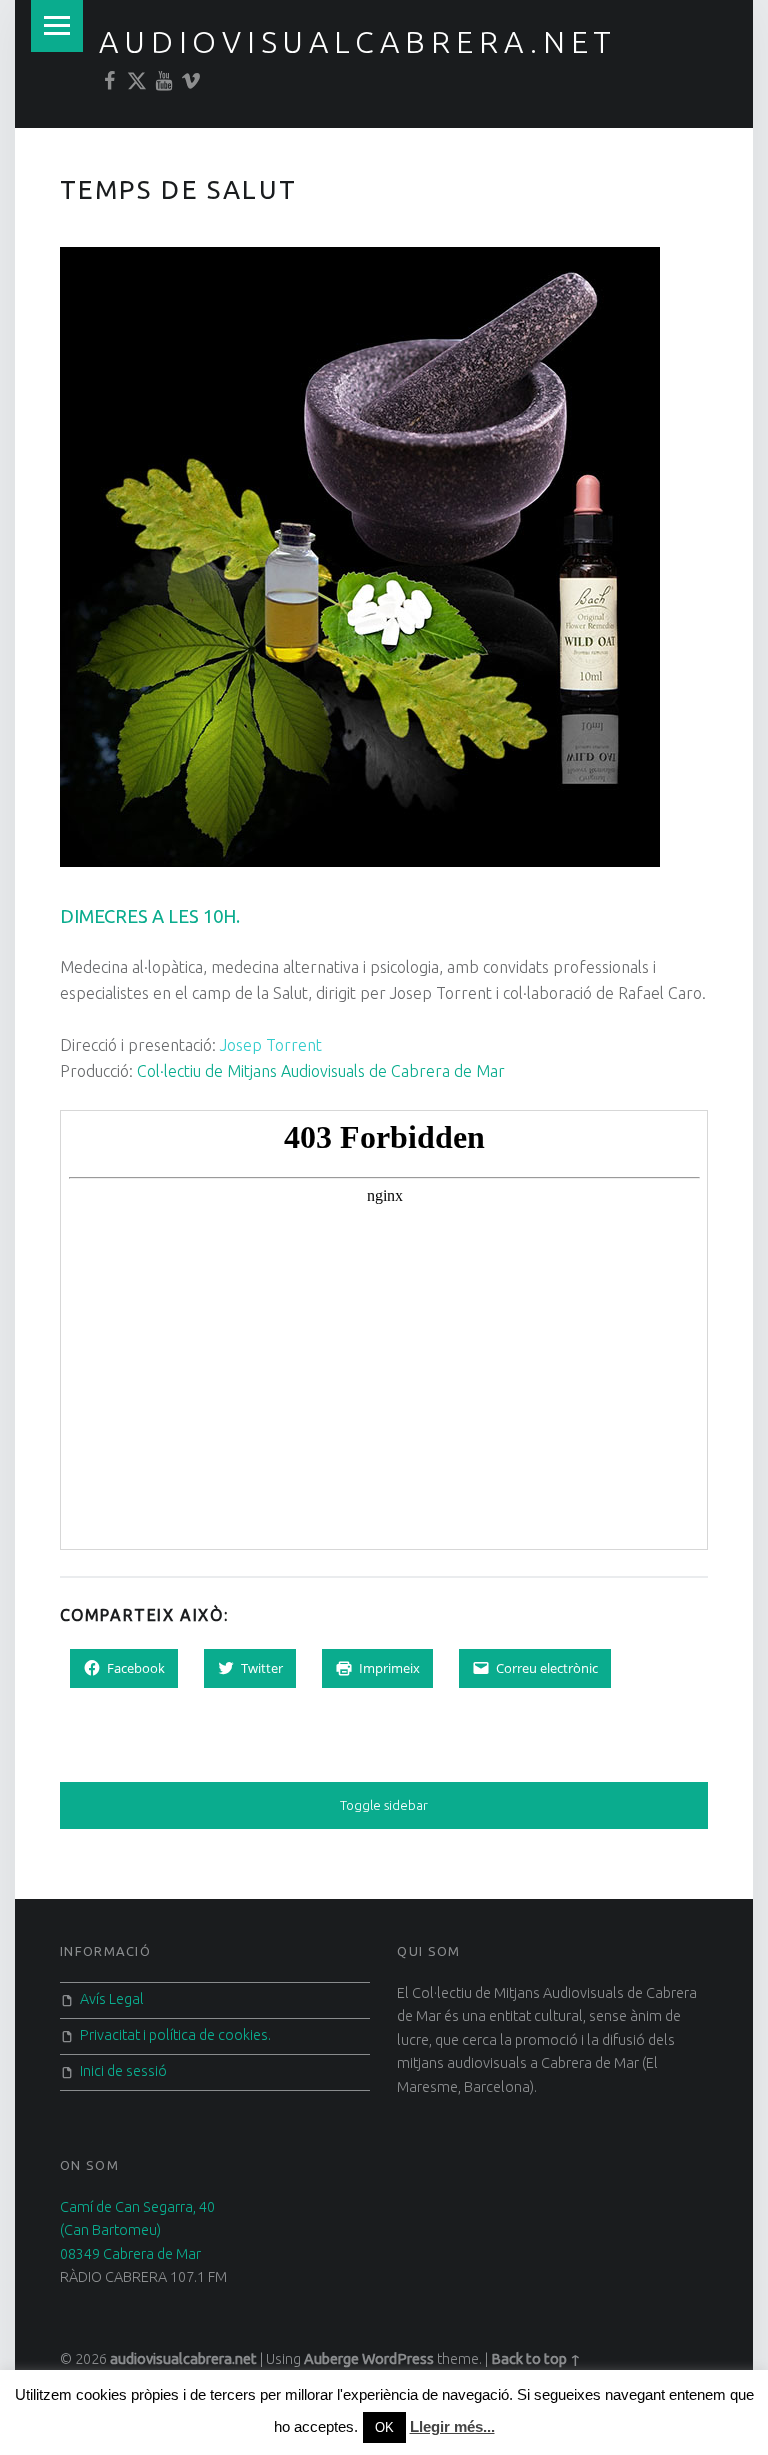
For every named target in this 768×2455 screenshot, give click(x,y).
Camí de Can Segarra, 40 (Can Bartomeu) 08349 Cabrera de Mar (137, 2230)
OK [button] (384, 2427)
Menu (57, 26)
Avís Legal (112, 1999)
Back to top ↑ (536, 2359)
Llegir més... (452, 2426)
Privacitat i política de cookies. (175, 2035)
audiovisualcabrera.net (358, 42)
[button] (360, 557)
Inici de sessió (123, 2071)
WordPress (398, 2359)
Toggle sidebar (384, 1805)
